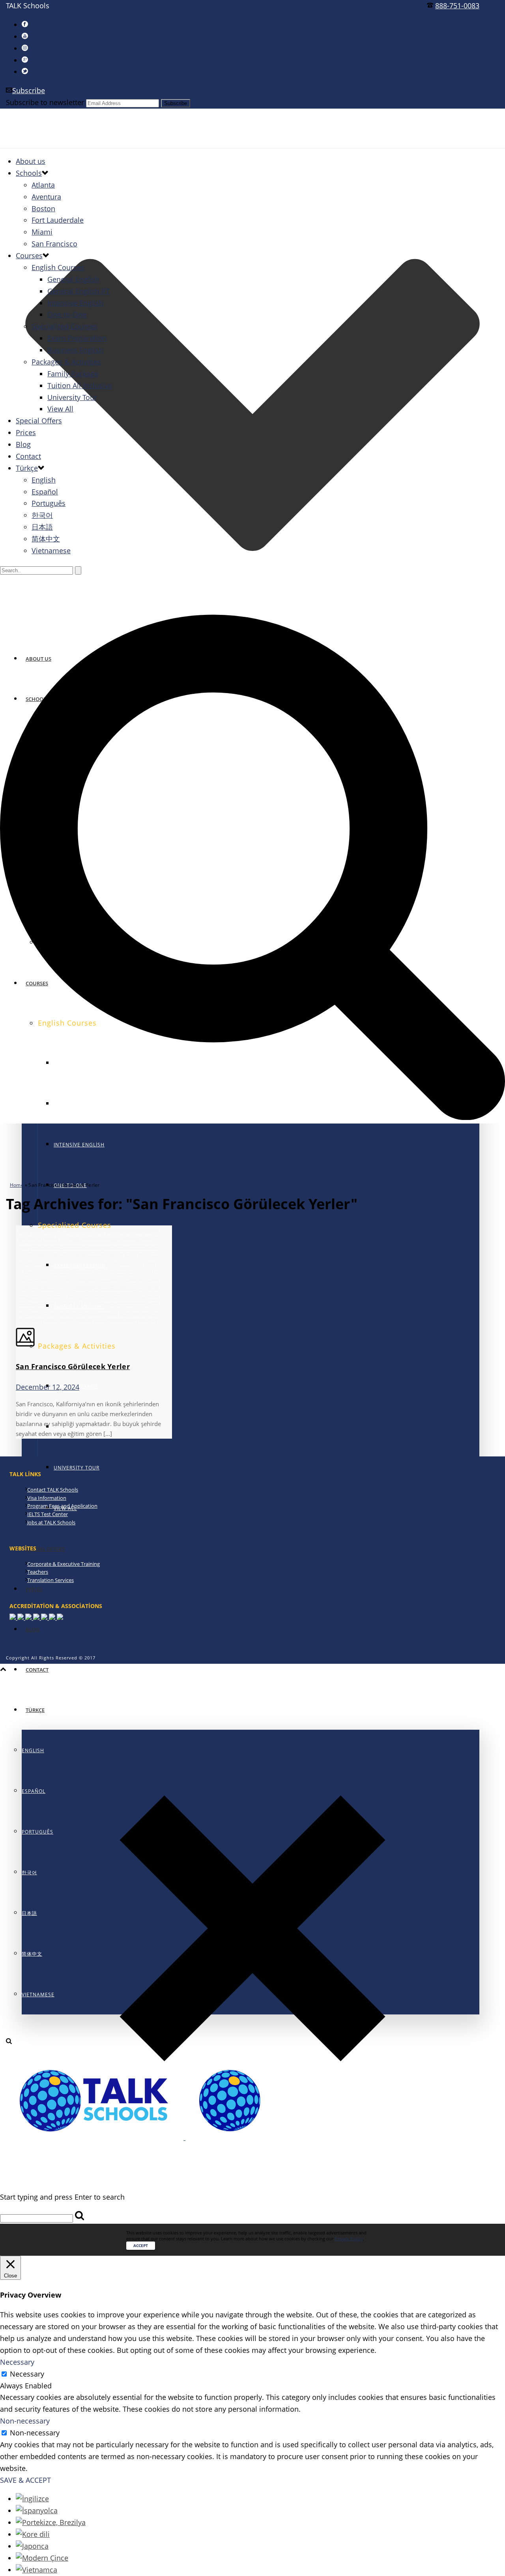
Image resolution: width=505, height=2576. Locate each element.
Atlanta (43, 185)
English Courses (58, 267)
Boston (43, 209)
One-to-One (67, 314)
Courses (29, 256)
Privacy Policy (349, 2239)
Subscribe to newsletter (45, 102)
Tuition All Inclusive (80, 385)
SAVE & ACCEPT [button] (25, 2480)
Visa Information (47, 1498)
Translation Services (50, 1580)
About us (31, 161)
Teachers (38, 1572)
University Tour (77, 1468)
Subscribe (29, 90)
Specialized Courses (65, 326)
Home (17, 1185)
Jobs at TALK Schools (51, 1522)
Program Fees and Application (62, 1506)
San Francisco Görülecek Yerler (73, 1366)
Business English (75, 350)
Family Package (73, 374)
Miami (42, 232)
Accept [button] (141, 2245)
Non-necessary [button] (25, 2421)
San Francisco (54, 244)
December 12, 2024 (48, 1387)
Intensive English (79, 1145)
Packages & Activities (66, 362)
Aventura (46, 197)
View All (60, 409)
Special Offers (45, 1549)
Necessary (27, 2374)
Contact (37, 1670)
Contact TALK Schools (53, 1490)
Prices (34, 1589)
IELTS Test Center (48, 1514)
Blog (33, 1629)
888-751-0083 (457, 6)
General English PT (79, 291)
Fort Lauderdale (58, 220)
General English (73, 279)
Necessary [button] (17, 2362)
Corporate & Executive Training (64, 1564)
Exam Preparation (77, 338)
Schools (29, 173)
